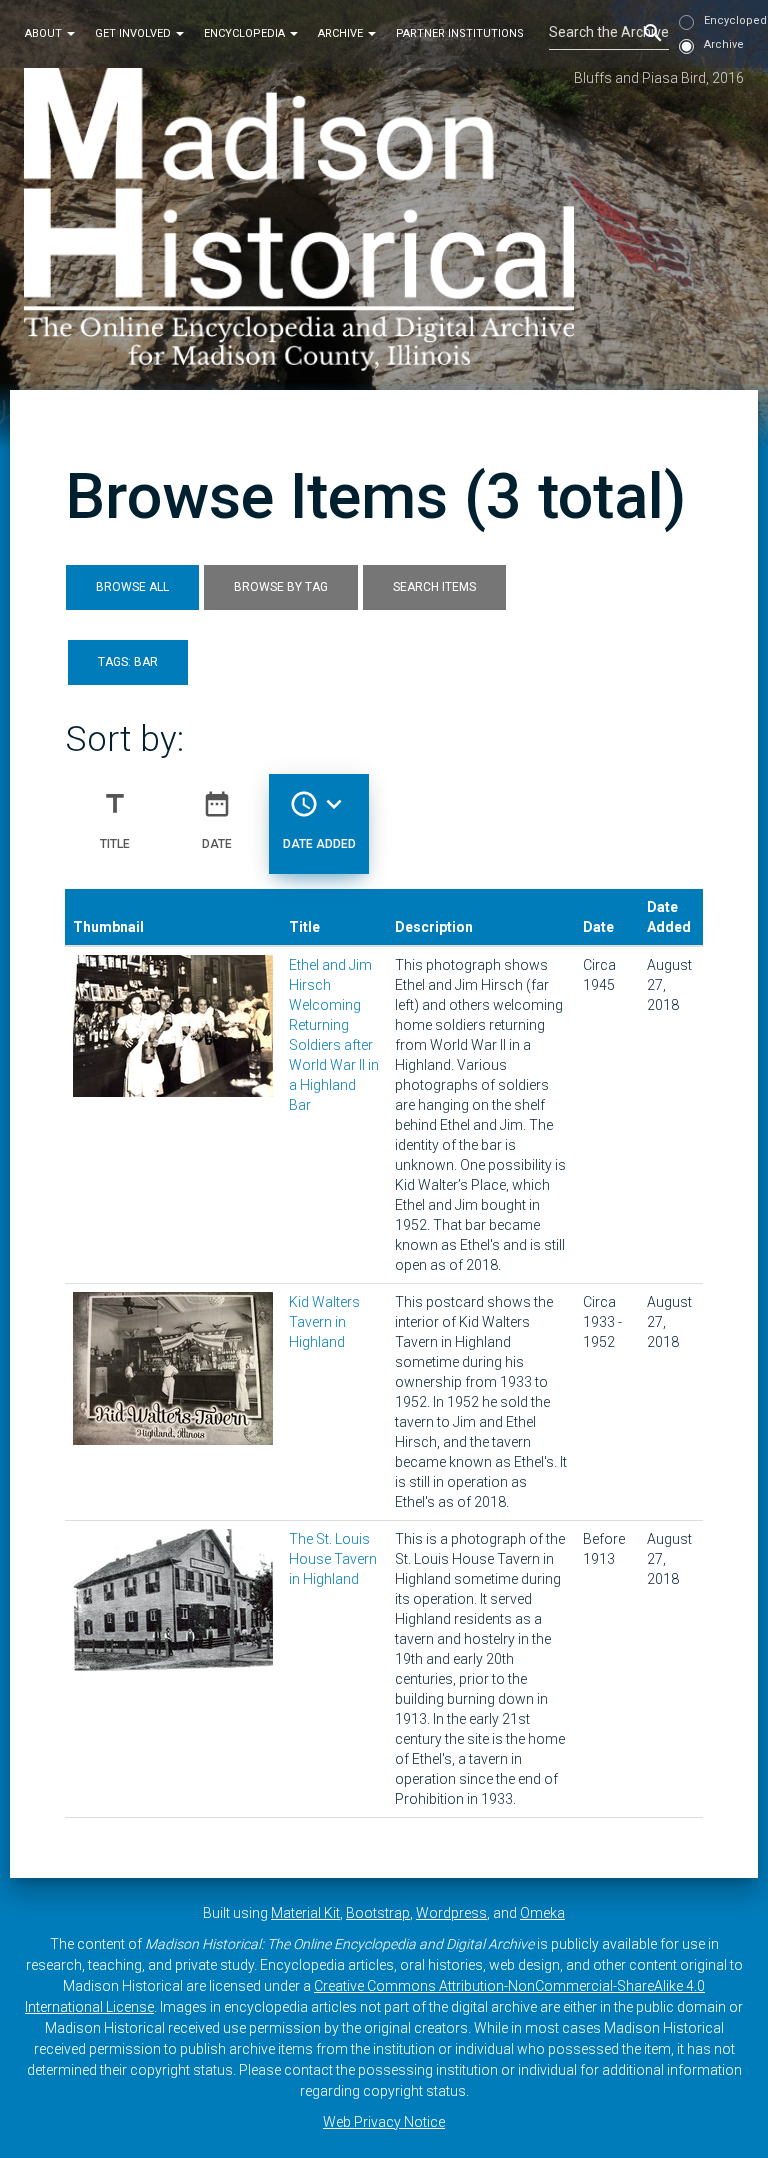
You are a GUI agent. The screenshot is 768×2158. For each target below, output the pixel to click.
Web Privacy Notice (384, 2122)
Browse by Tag (281, 587)
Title (115, 819)
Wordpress (451, 1913)
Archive (342, 33)
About (45, 33)
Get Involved (134, 33)
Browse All (132, 587)
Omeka (542, 1913)
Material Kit (305, 1913)
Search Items (434, 587)
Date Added (319, 819)
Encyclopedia (246, 33)
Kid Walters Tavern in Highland (324, 1322)
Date (217, 819)
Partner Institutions (460, 33)
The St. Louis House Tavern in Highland (333, 1559)
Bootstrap (378, 1913)
